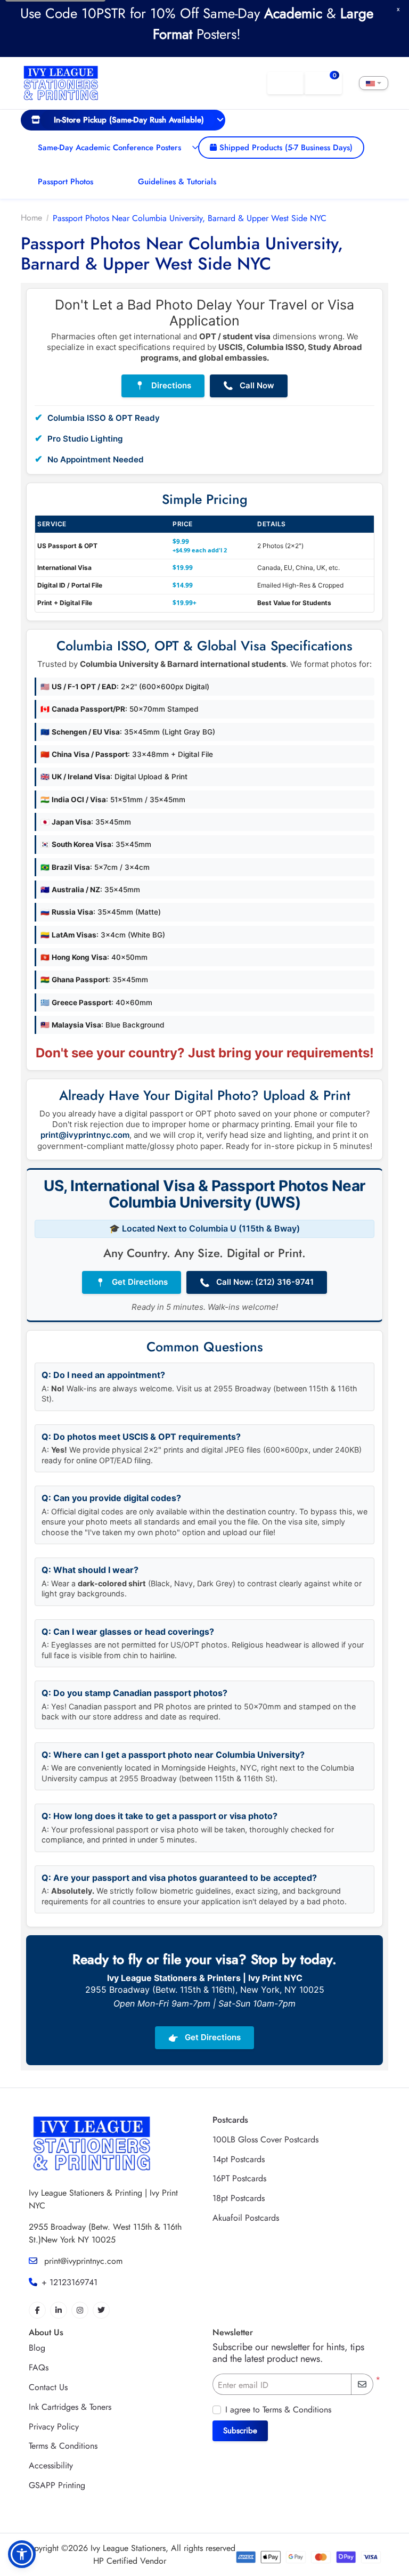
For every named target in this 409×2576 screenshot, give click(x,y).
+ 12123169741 (69, 2282)
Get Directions (132, 1282)
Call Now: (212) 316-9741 (257, 1282)
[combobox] (374, 83)
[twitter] (101, 2310)
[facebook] (37, 2310)
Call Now (249, 386)
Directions (163, 386)
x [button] (398, 9)
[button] (22, 2554)
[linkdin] (59, 2310)
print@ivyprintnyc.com (85, 1135)
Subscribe (240, 2431)
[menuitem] (123, 120)
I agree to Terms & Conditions (278, 2410)
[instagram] (80, 2310)
